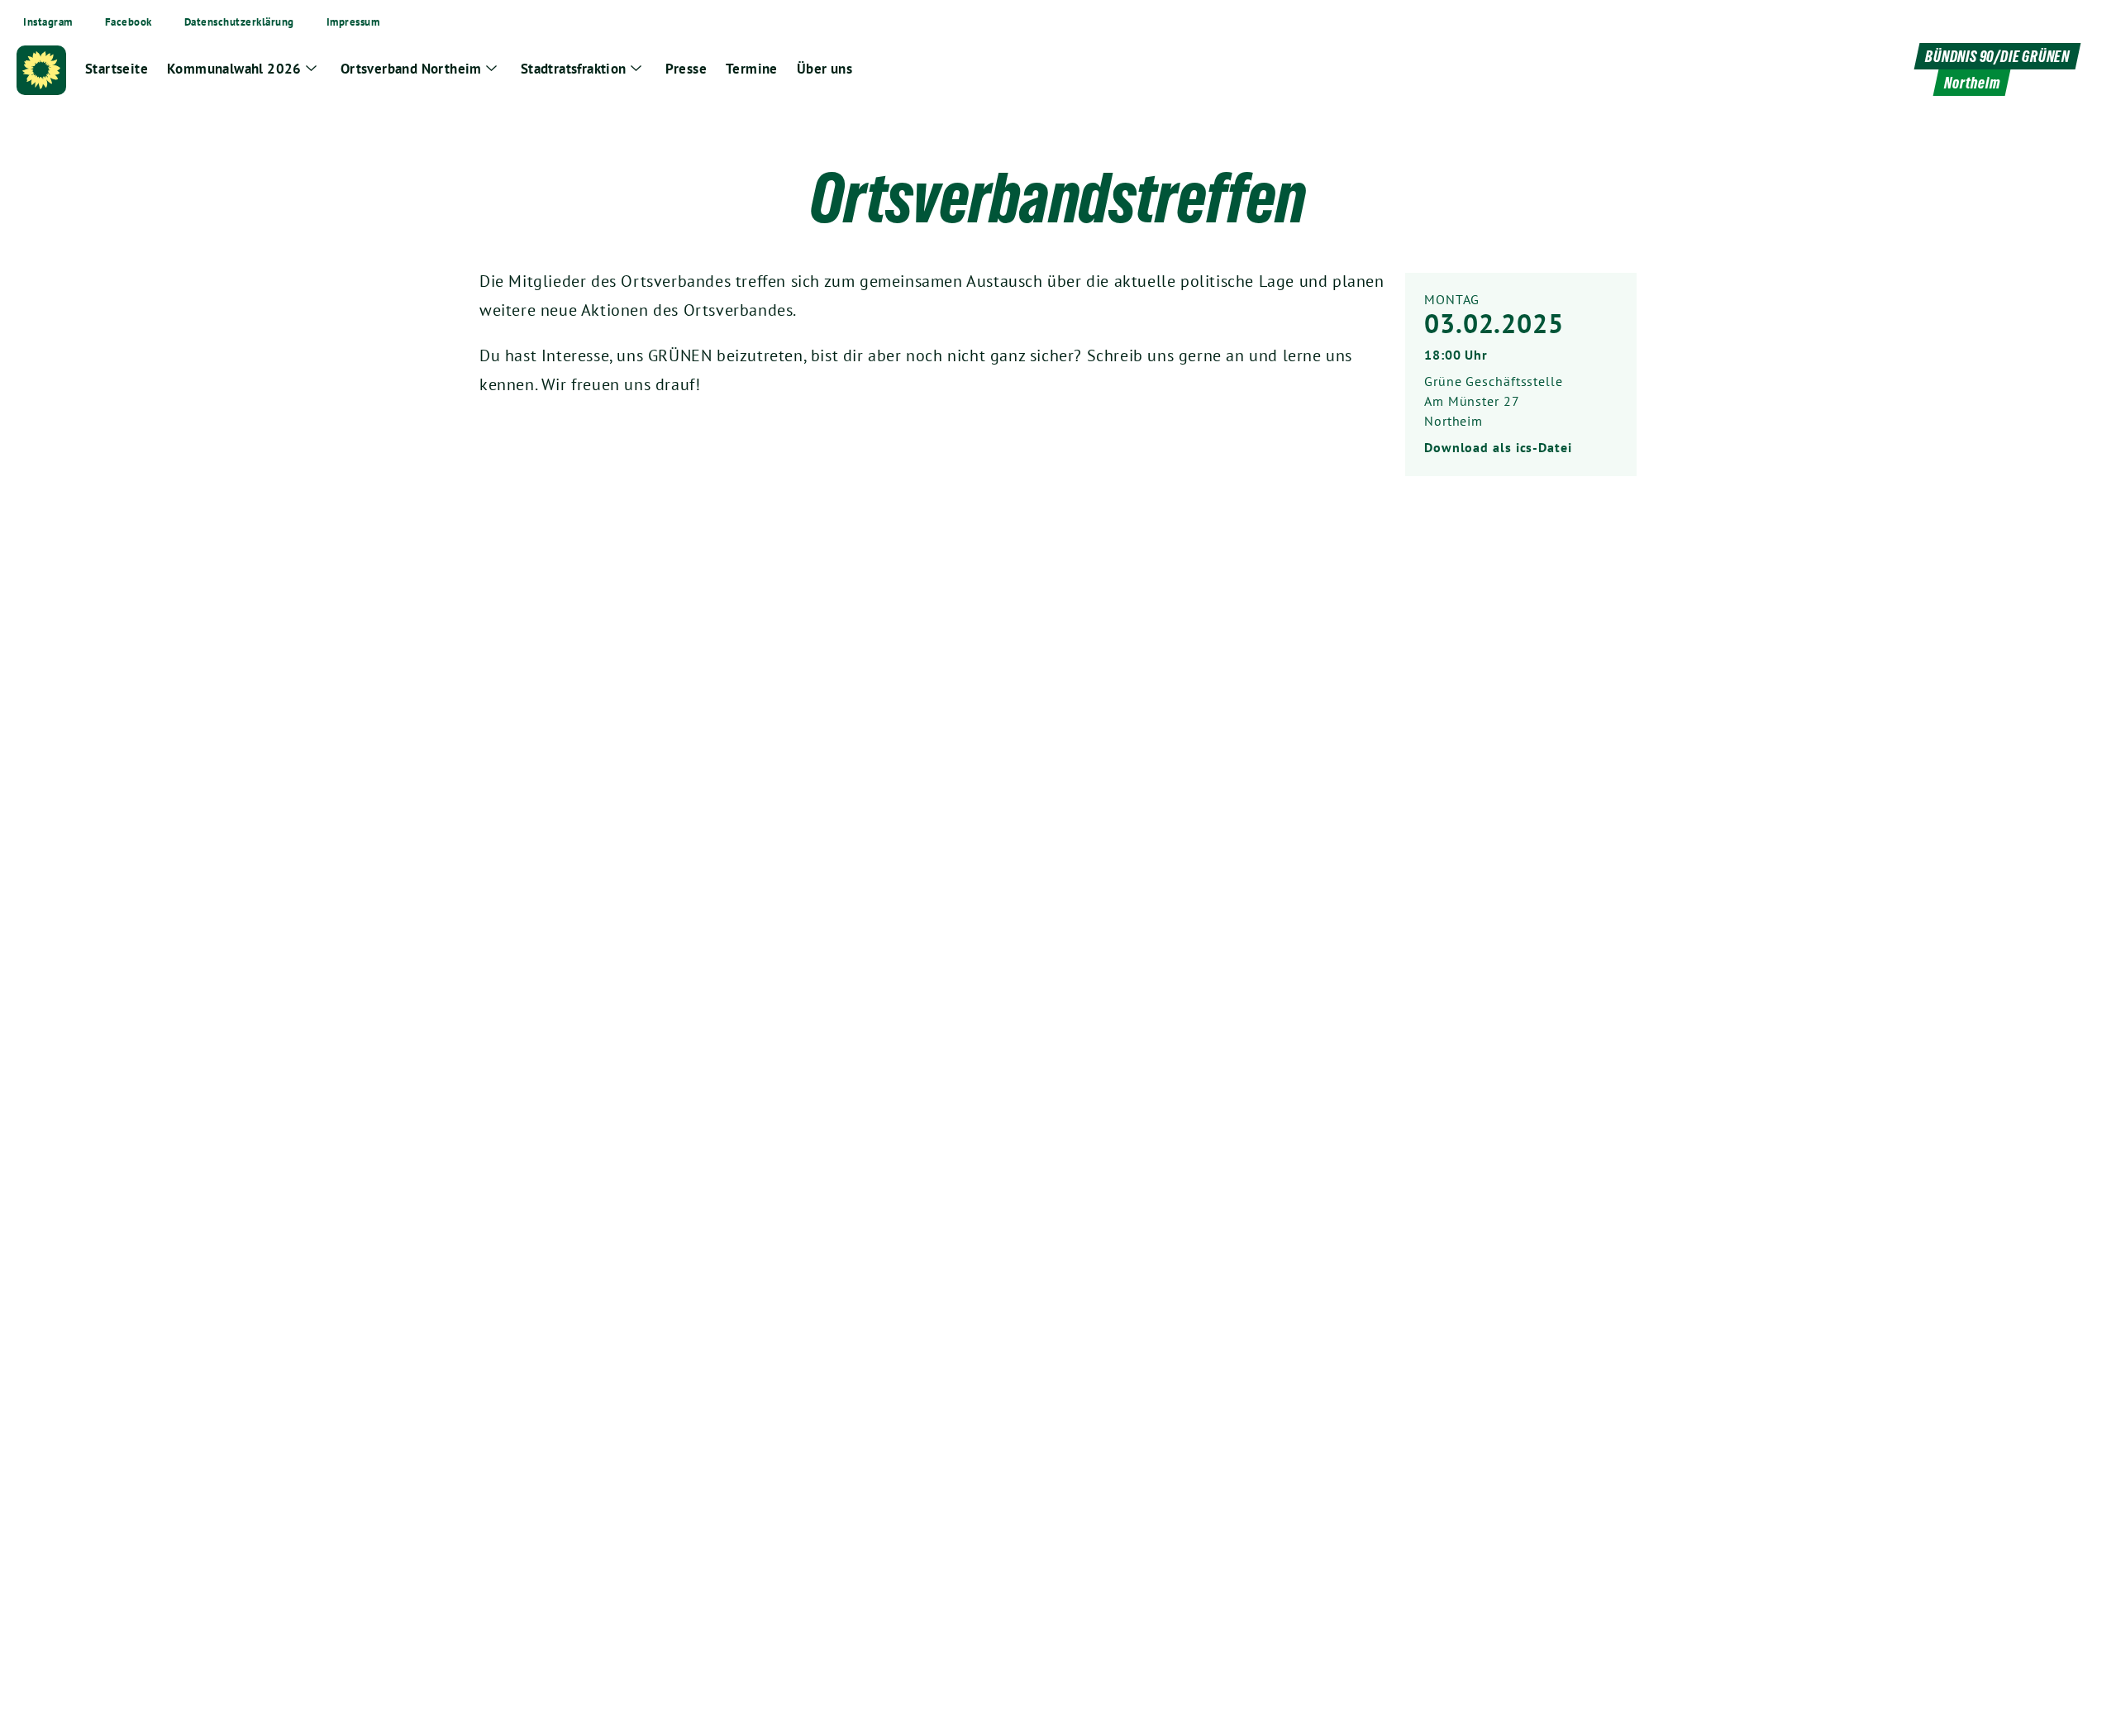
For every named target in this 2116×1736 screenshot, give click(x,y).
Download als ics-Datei (1498, 447)
